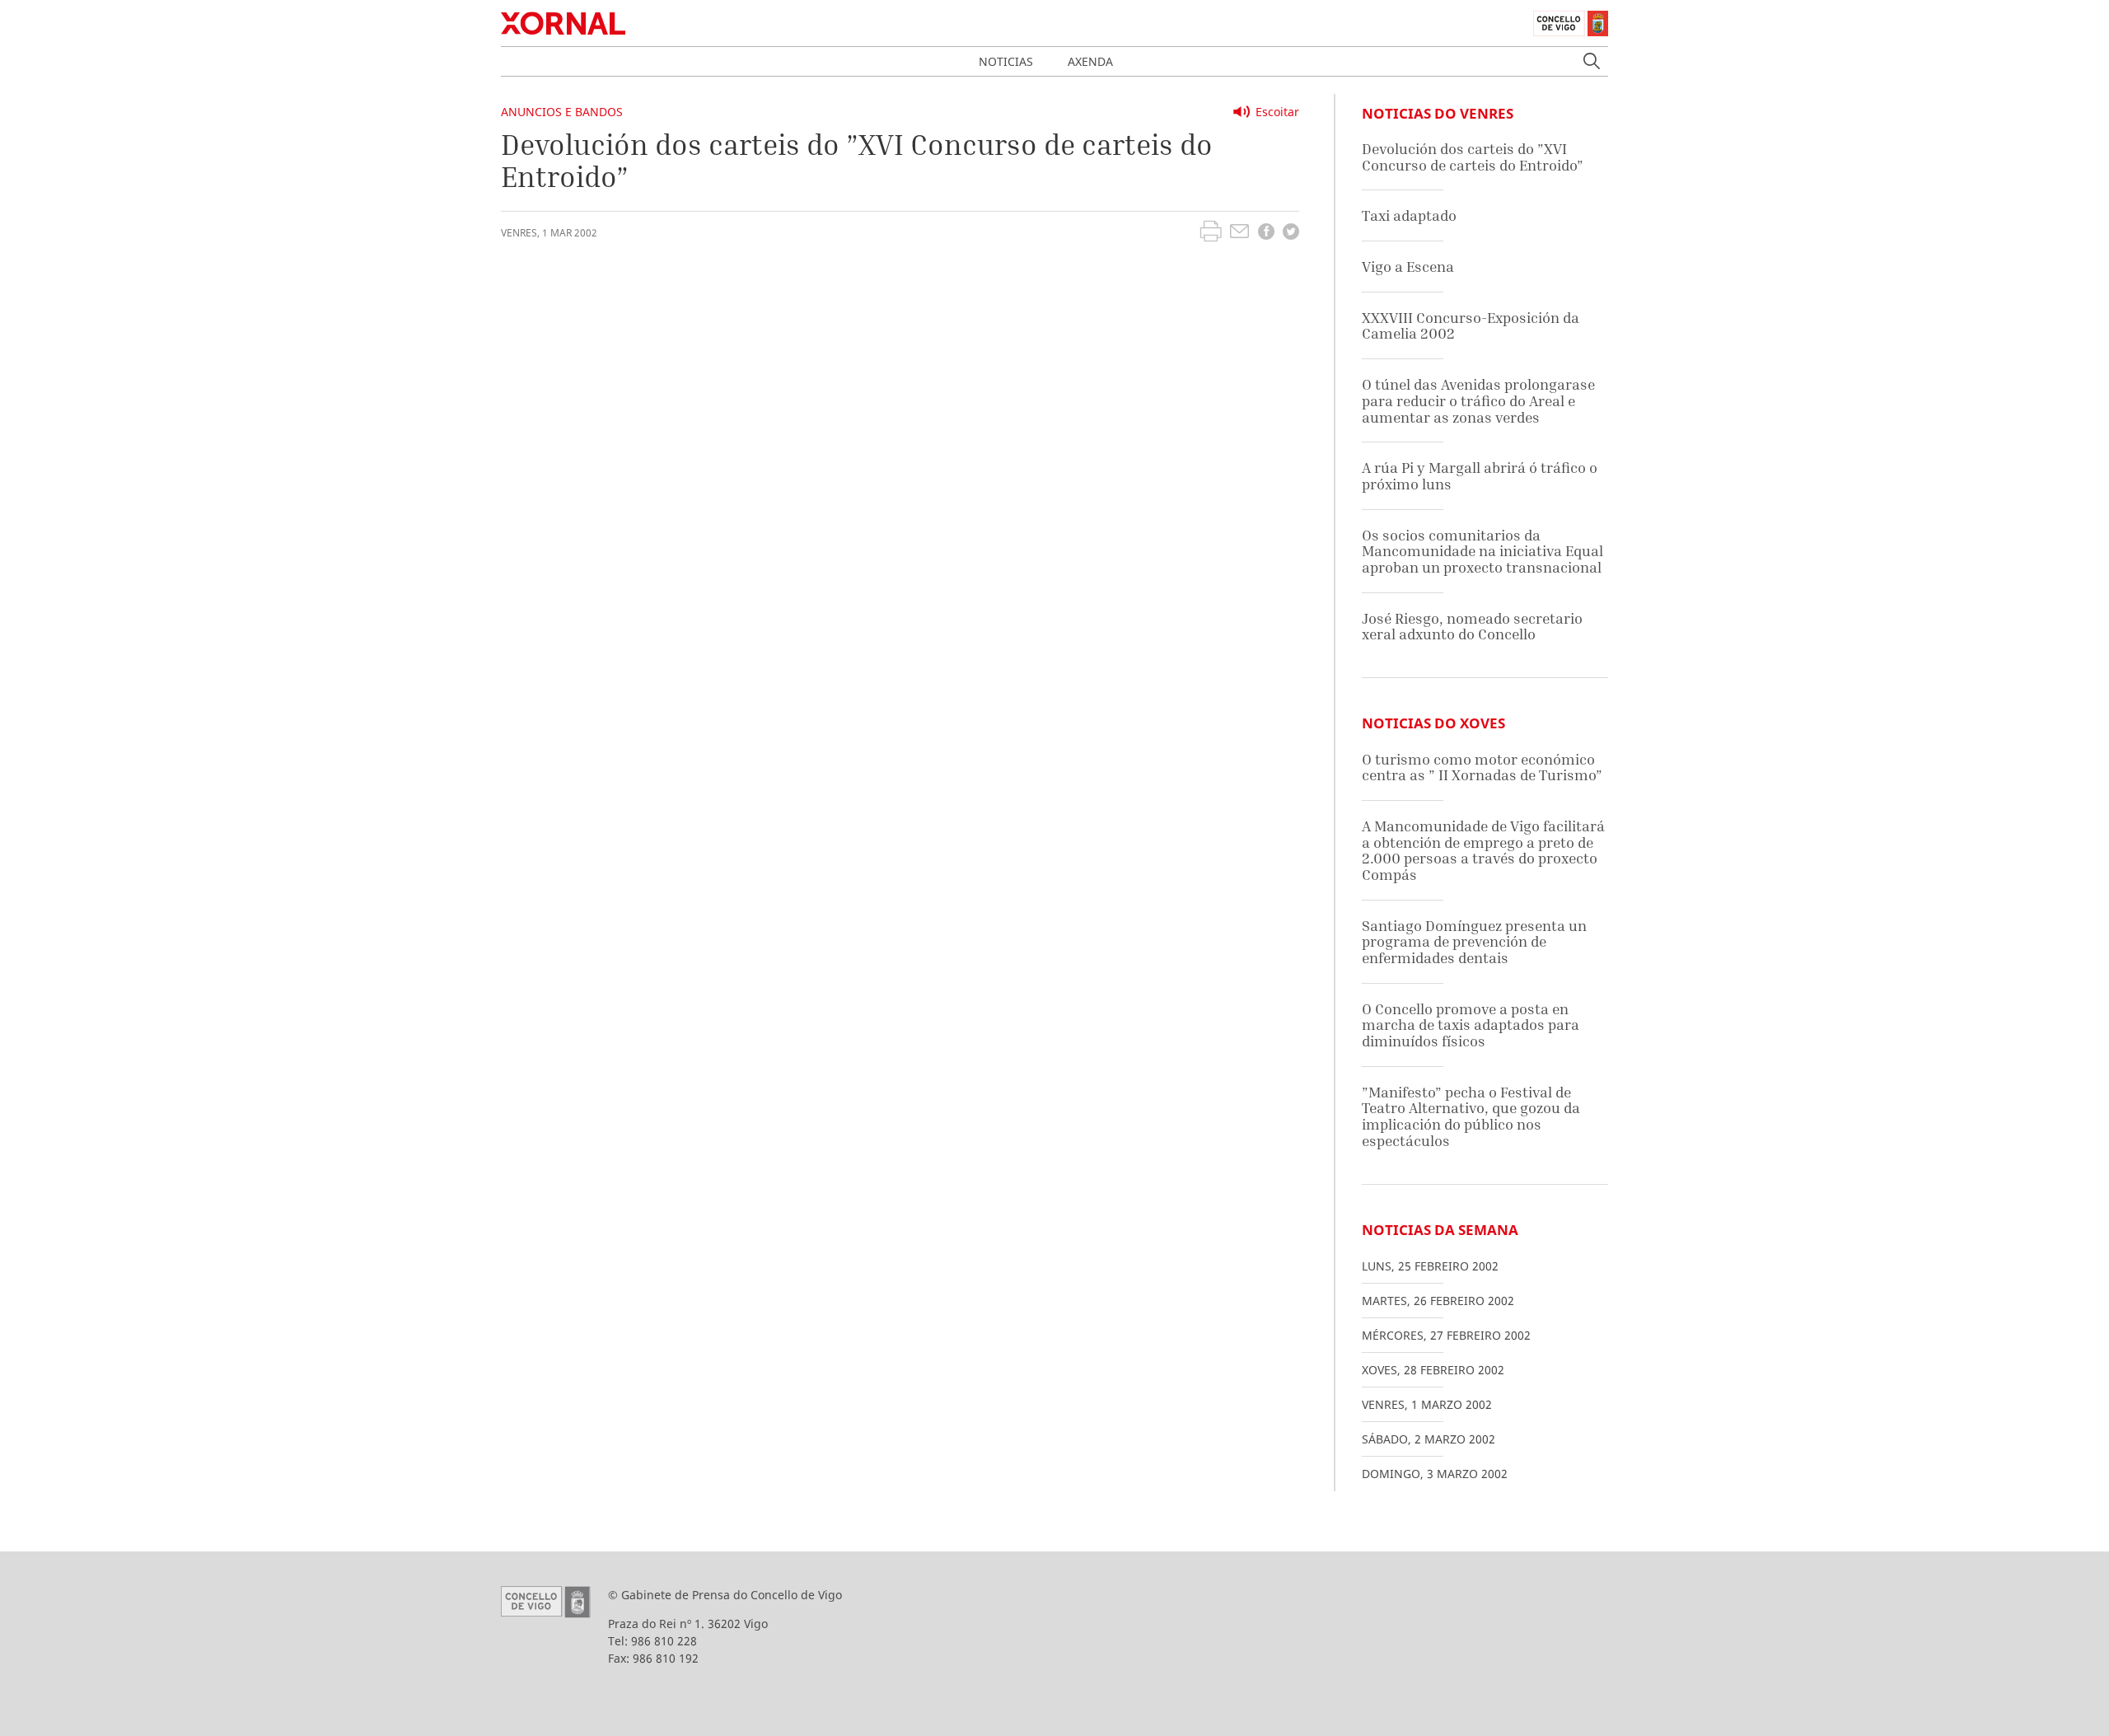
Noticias (1006, 61)
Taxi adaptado (1409, 215)
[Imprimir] (1211, 233)
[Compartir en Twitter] (1291, 234)
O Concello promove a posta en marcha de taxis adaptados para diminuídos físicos (1471, 1025)
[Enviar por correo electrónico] (1239, 233)
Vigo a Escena (1408, 267)
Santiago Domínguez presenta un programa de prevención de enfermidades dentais (1474, 942)
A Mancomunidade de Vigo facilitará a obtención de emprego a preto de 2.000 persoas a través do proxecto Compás (1483, 850)
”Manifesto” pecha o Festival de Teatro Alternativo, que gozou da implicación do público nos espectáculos (1471, 1116)
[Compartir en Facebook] (1266, 234)
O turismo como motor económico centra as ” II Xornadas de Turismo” (1482, 767)
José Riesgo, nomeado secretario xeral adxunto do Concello (1472, 627)
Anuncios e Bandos (562, 112)
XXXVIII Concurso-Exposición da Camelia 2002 (1471, 326)
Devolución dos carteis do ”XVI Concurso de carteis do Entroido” (1473, 157)
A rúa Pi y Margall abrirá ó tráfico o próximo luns (1480, 476)
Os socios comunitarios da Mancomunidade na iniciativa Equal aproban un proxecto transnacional (1482, 551)
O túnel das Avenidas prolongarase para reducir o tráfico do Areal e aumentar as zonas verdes (1478, 400)
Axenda (1090, 61)
